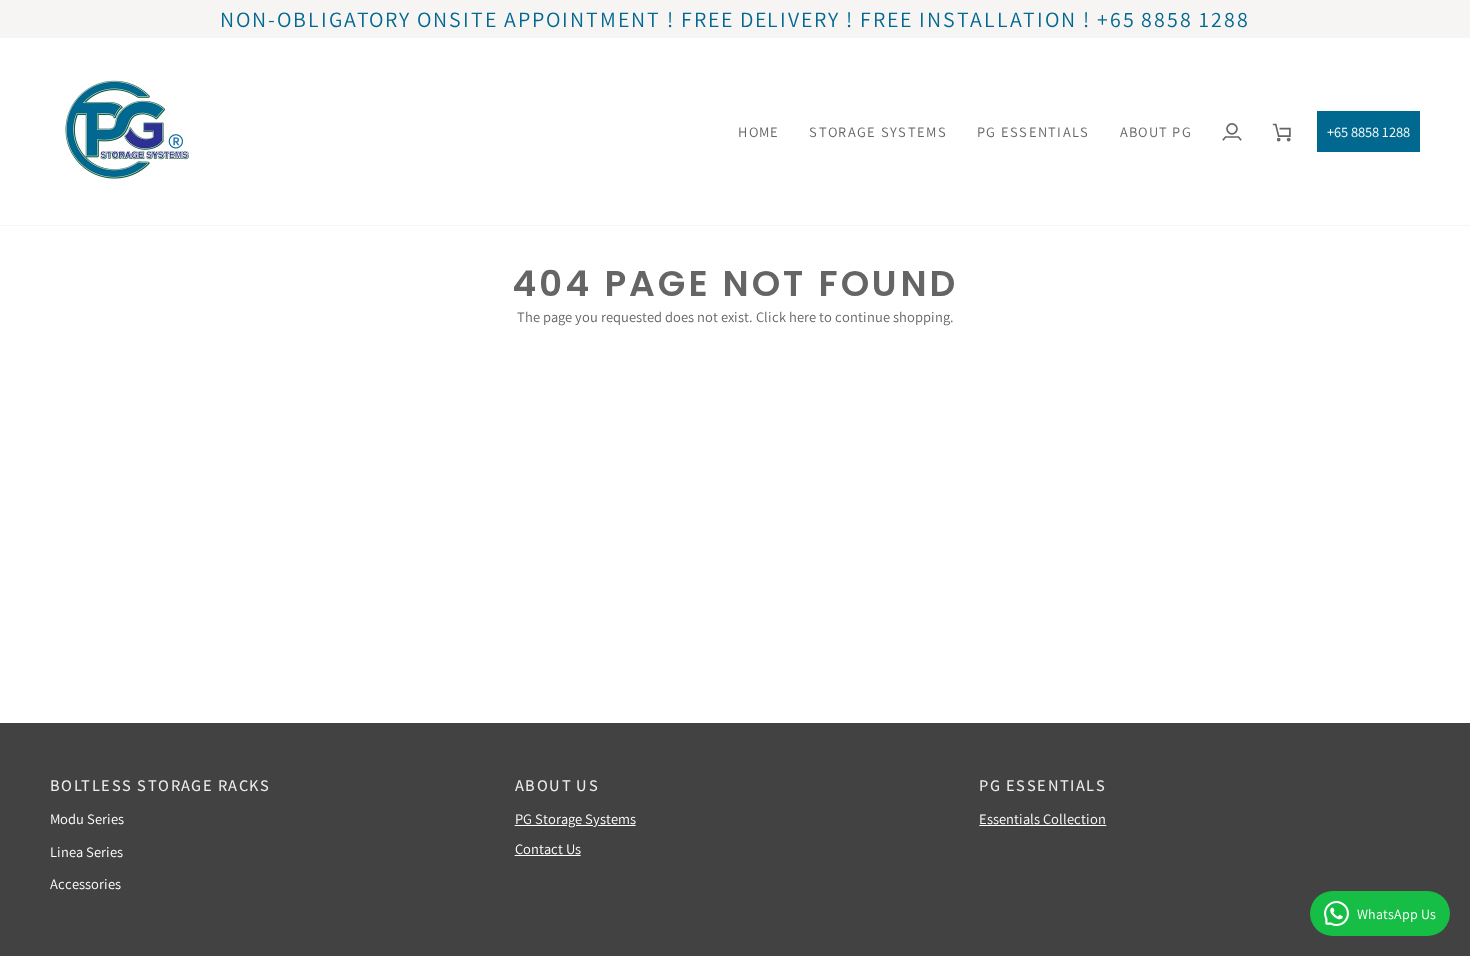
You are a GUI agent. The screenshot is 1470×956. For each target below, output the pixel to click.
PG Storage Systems (575, 818)
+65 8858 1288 (1368, 131)
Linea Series (86, 851)
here (802, 316)
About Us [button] (557, 785)
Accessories (85, 883)
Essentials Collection (1042, 818)
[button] (877, 131)
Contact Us (548, 848)
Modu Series (87, 818)
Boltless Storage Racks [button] (160, 785)
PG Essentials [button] (1042, 785)
